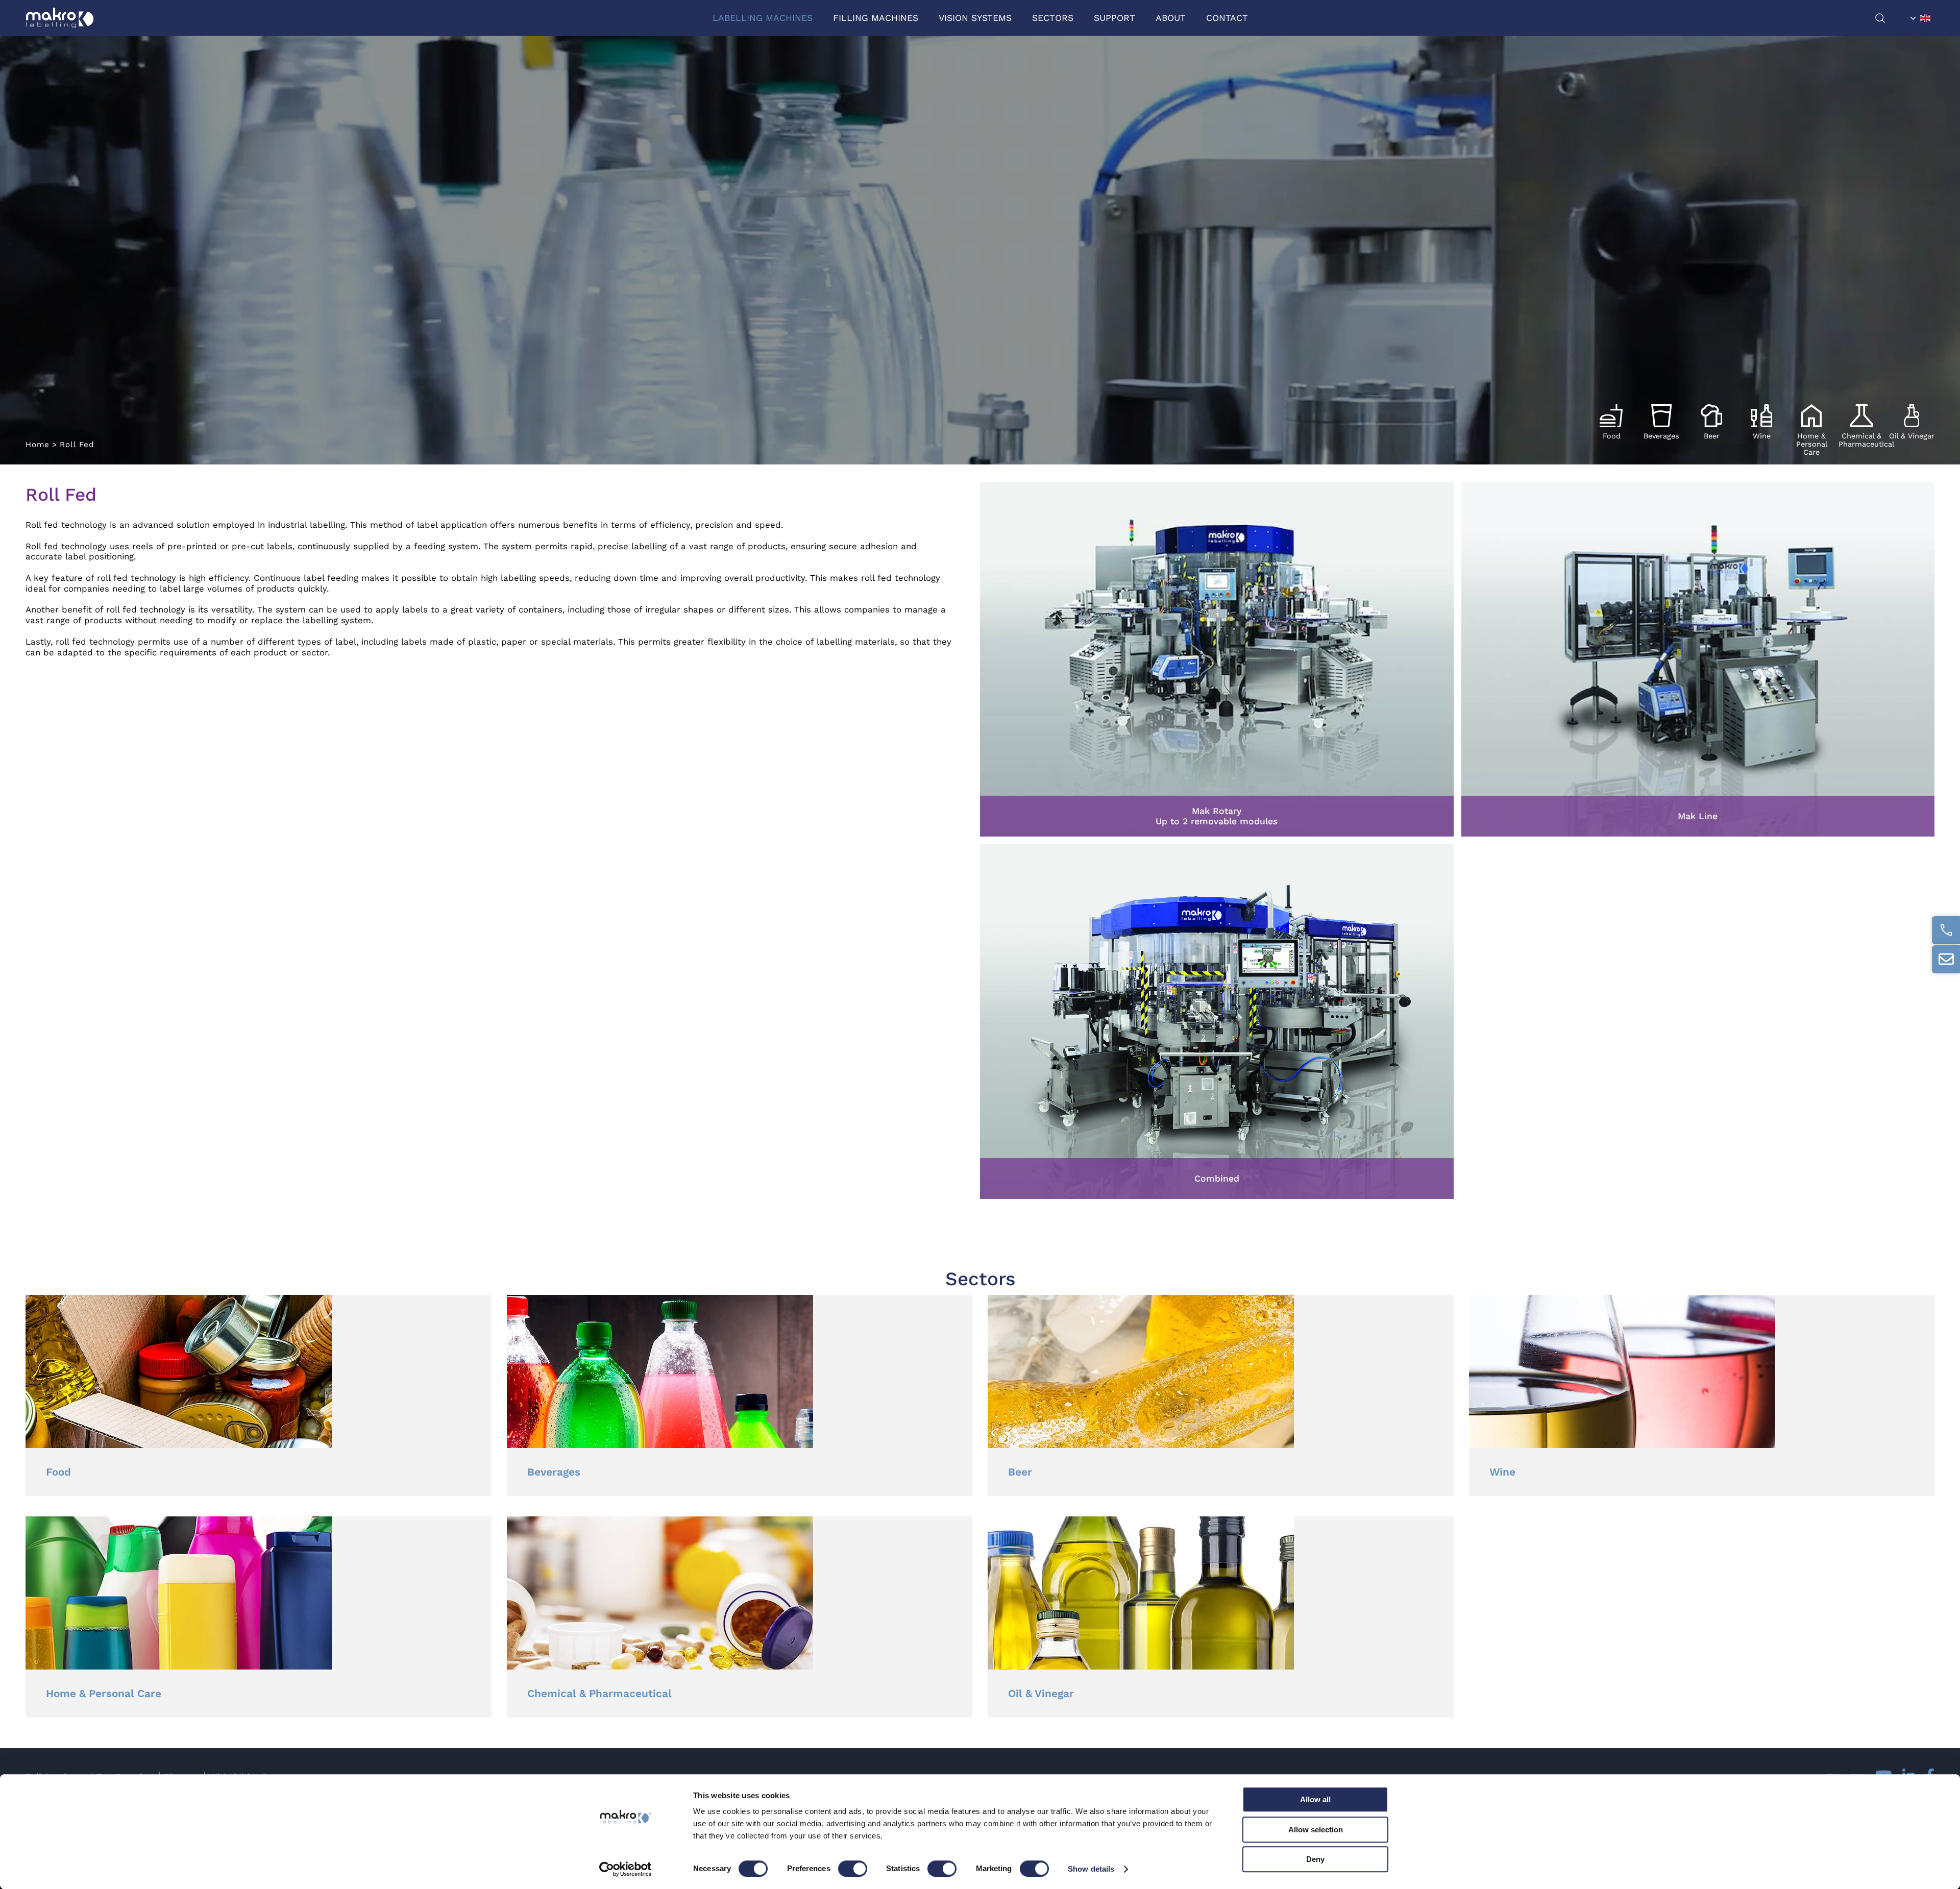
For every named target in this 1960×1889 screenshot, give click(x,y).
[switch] (853, 1869)
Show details (1091, 1869)
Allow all (1315, 1799)
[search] (1890, 18)
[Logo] (60, 18)
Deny (1315, 1859)
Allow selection (1316, 1830)
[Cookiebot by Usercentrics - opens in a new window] (626, 1869)
